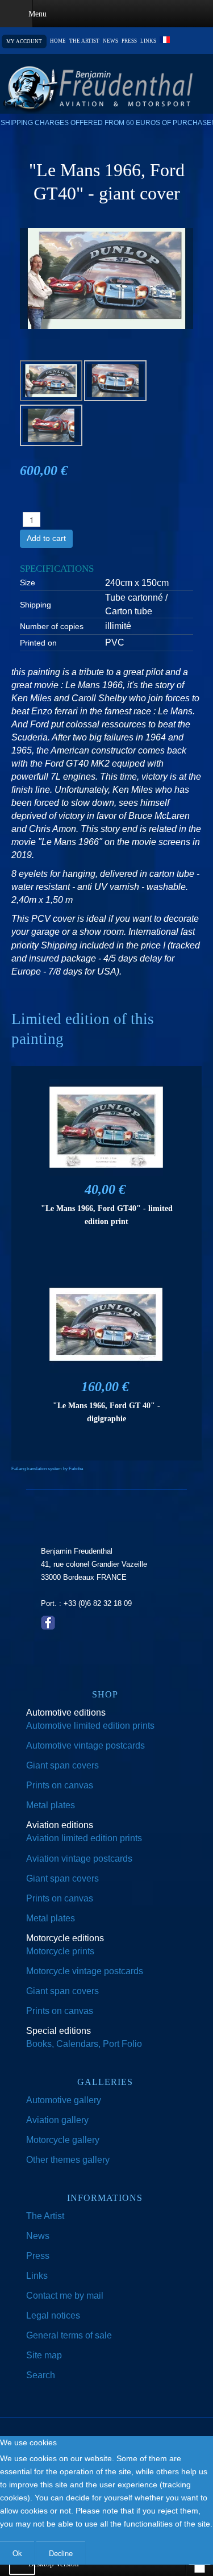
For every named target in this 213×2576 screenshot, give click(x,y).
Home (58, 41)
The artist (84, 41)
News (110, 41)
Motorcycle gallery (63, 2140)
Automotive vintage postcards (85, 1745)
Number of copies (52, 626)
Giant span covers (62, 1765)
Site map (44, 2355)
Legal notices (53, 2315)
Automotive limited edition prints (90, 1726)
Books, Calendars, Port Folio (84, 2044)
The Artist (45, 2216)
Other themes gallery (68, 2160)
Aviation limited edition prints (84, 1838)
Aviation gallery (57, 2120)
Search (41, 2375)
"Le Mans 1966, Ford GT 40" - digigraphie (106, 1412)
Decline (61, 2553)
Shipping (35, 605)
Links (148, 41)
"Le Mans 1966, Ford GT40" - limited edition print (107, 1215)
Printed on (38, 643)
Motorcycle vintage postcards (85, 1971)
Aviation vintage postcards (79, 1859)
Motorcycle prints (60, 1951)
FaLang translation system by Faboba (47, 1469)
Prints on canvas (60, 1785)
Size (28, 582)
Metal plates (51, 1805)
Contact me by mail (65, 2296)
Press (129, 41)
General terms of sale (69, 2335)
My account (24, 41)
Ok (17, 2553)
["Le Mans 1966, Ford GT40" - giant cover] (106, 278)
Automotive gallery (64, 2100)
